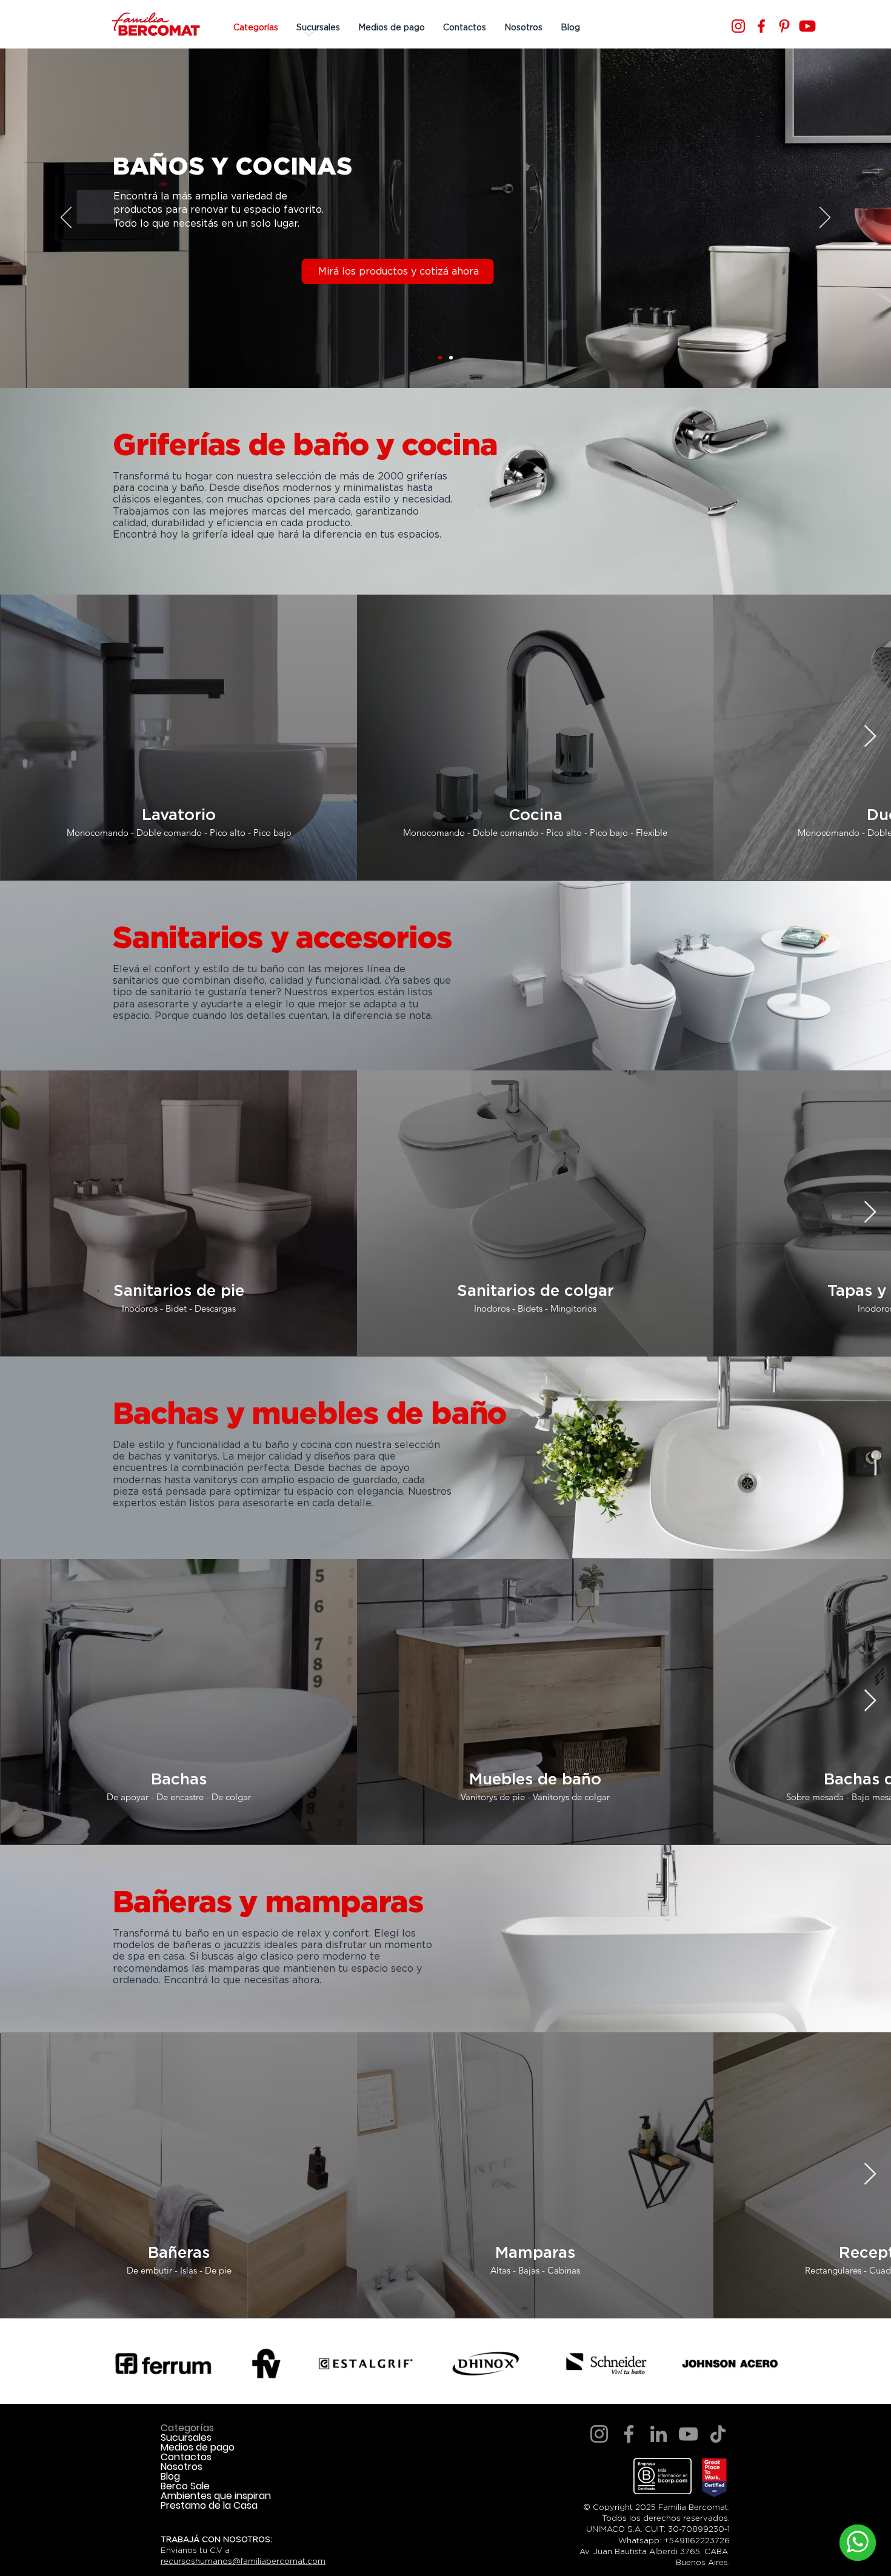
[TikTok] (718, 2434)
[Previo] (66, 218)
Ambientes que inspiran (216, 2496)
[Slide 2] (451, 358)
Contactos (186, 2457)
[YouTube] (688, 2434)
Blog (170, 2477)
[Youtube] (807, 26)
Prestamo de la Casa (209, 2506)
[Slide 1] (440, 358)
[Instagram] (738, 26)
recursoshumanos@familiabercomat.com (243, 2561)
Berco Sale (185, 2486)
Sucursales (186, 2438)
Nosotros (182, 2467)
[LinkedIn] (659, 2434)
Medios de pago (198, 2448)
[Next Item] (870, 737)
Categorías (187, 2428)
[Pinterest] (784, 26)
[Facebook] (761, 26)
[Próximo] (825, 218)
